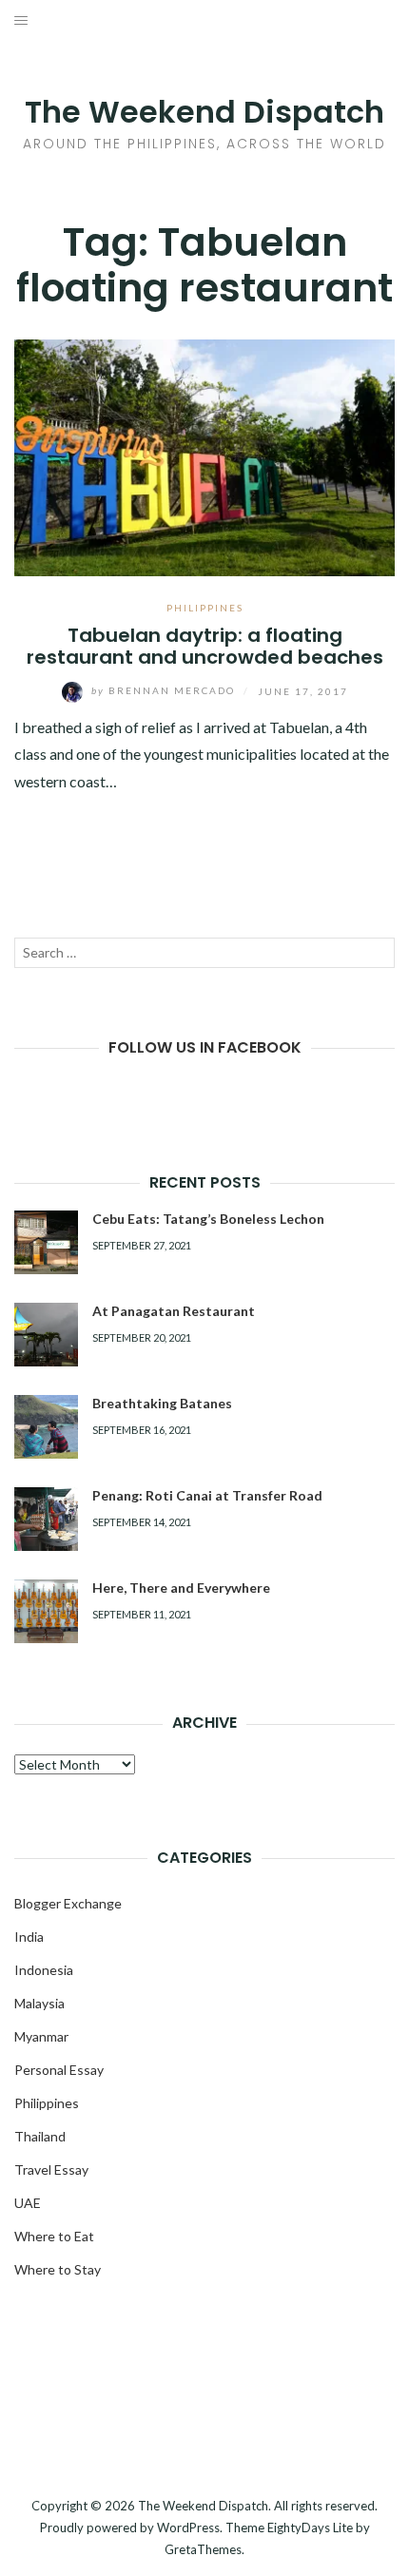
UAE (28, 2203)
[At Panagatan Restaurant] (46, 1335)
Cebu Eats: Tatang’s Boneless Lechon (208, 1219)
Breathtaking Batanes (162, 1403)
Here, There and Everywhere (181, 1588)
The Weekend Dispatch (204, 112)
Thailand (40, 2136)
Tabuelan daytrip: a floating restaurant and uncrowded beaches (205, 646)
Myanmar (41, 2036)
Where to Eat (54, 2236)
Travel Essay (51, 2169)
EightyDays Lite (310, 2528)
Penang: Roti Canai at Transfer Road (207, 1495)
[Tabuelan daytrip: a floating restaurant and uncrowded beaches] (204, 455)
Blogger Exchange (68, 1903)
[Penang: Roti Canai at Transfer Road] (46, 1519)
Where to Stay (58, 2269)
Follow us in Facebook (205, 1047)
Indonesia (44, 1970)
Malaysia (39, 2003)
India (29, 1937)
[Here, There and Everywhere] (46, 1611)
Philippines (205, 608)
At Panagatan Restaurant (174, 1311)
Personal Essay (59, 2070)
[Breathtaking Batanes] (46, 1427)
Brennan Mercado (165, 690)
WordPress (188, 2528)
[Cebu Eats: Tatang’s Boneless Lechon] (46, 1242)
